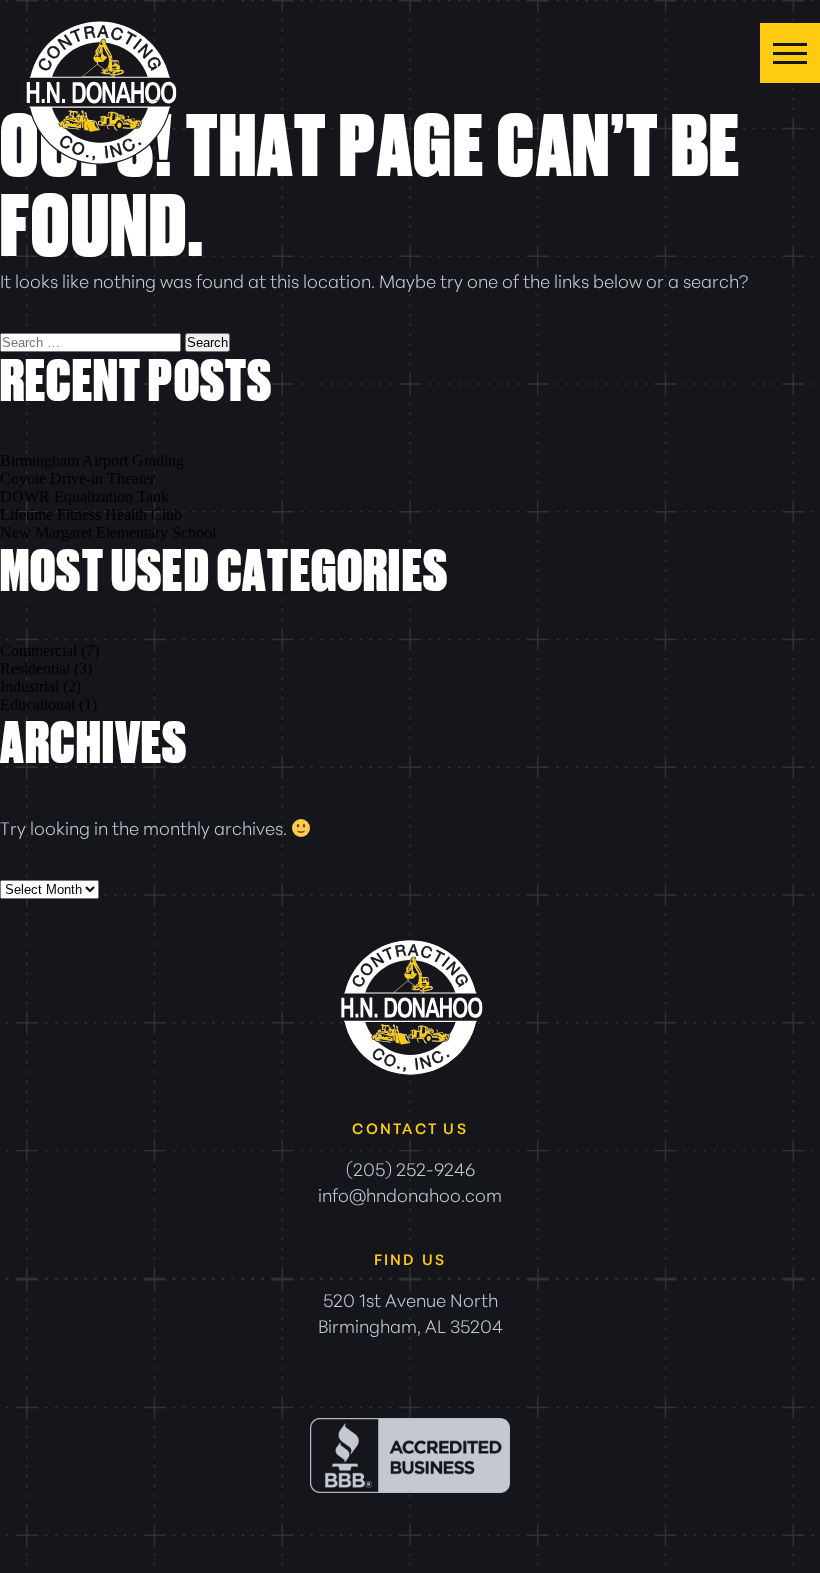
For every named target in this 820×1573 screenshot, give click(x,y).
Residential (35, 668)
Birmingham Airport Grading (92, 460)
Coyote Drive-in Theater (77, 478)
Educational (37, 704)
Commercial (38, 650)
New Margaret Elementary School (108, 532)
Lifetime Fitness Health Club (91, 514)
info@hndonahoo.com (410, 1194)
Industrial (29, 686)
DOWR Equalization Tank (84, 496)
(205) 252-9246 (410, 1168)
